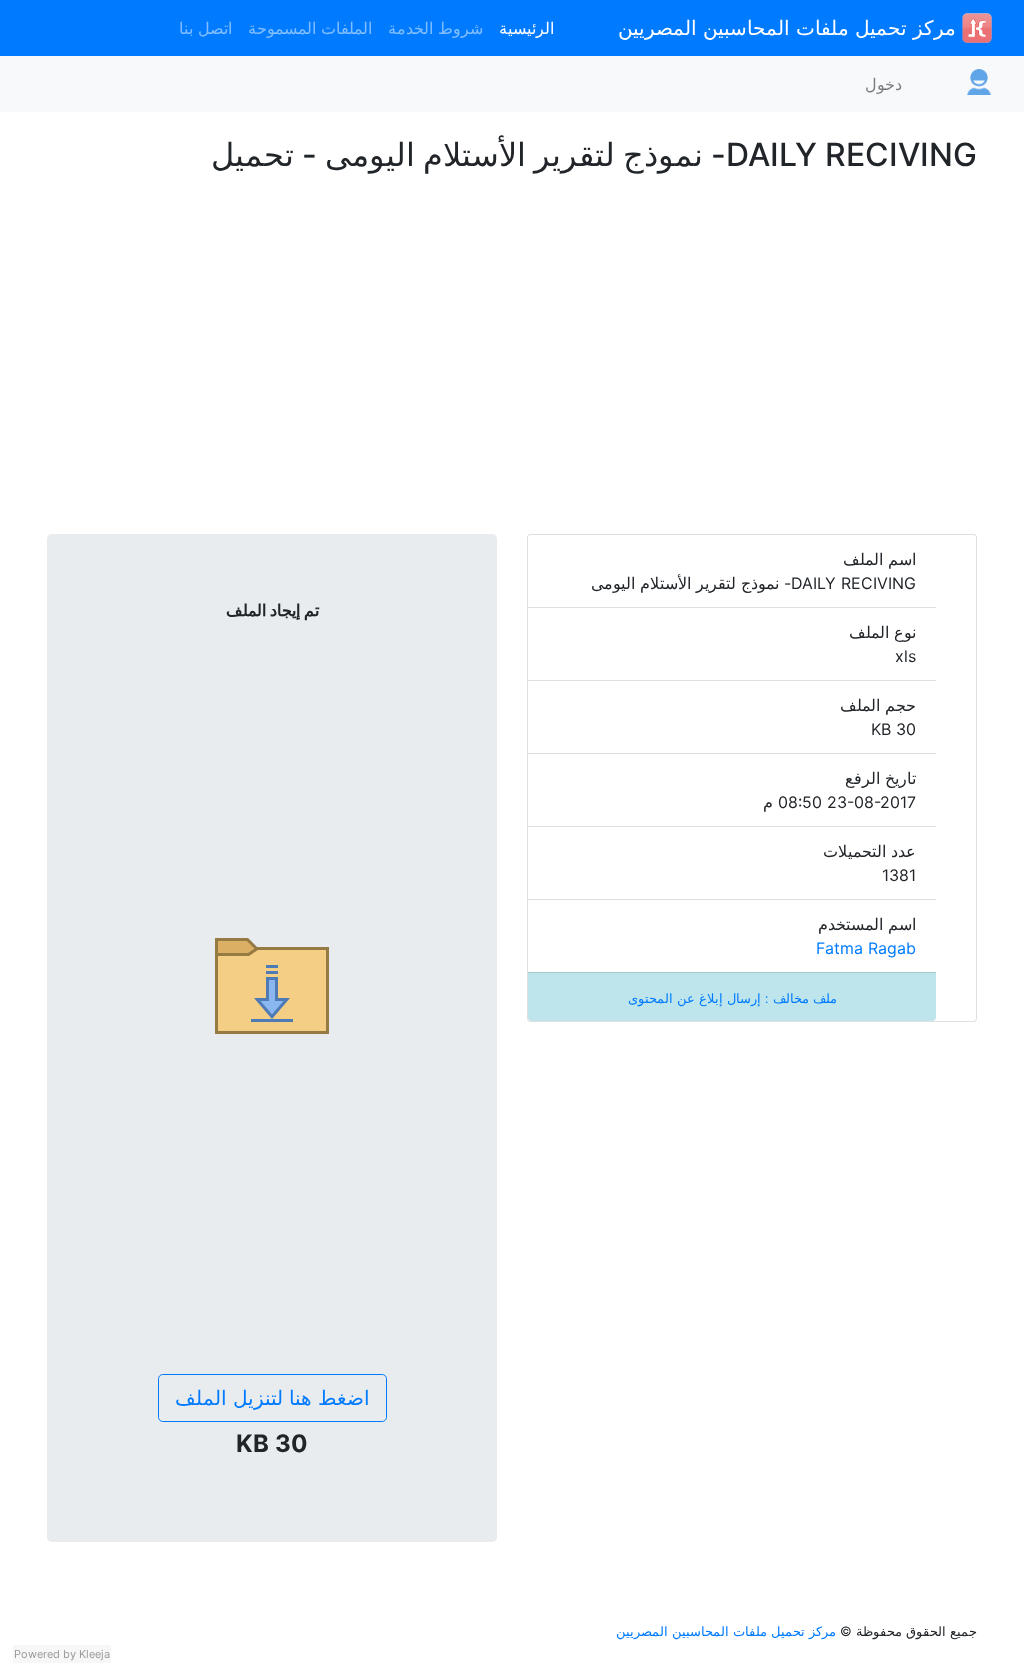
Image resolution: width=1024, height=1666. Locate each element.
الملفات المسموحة (310, 28)
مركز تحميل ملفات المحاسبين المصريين (790, 28)
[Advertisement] (512, 386)
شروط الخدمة (435, 28)
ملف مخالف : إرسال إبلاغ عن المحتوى (732, 998)
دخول (883, 84)
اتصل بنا (205, 28)
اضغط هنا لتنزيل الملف (272, 1398)
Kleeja (94, 1654)
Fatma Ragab (866, 948)
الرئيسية (526, 28)
